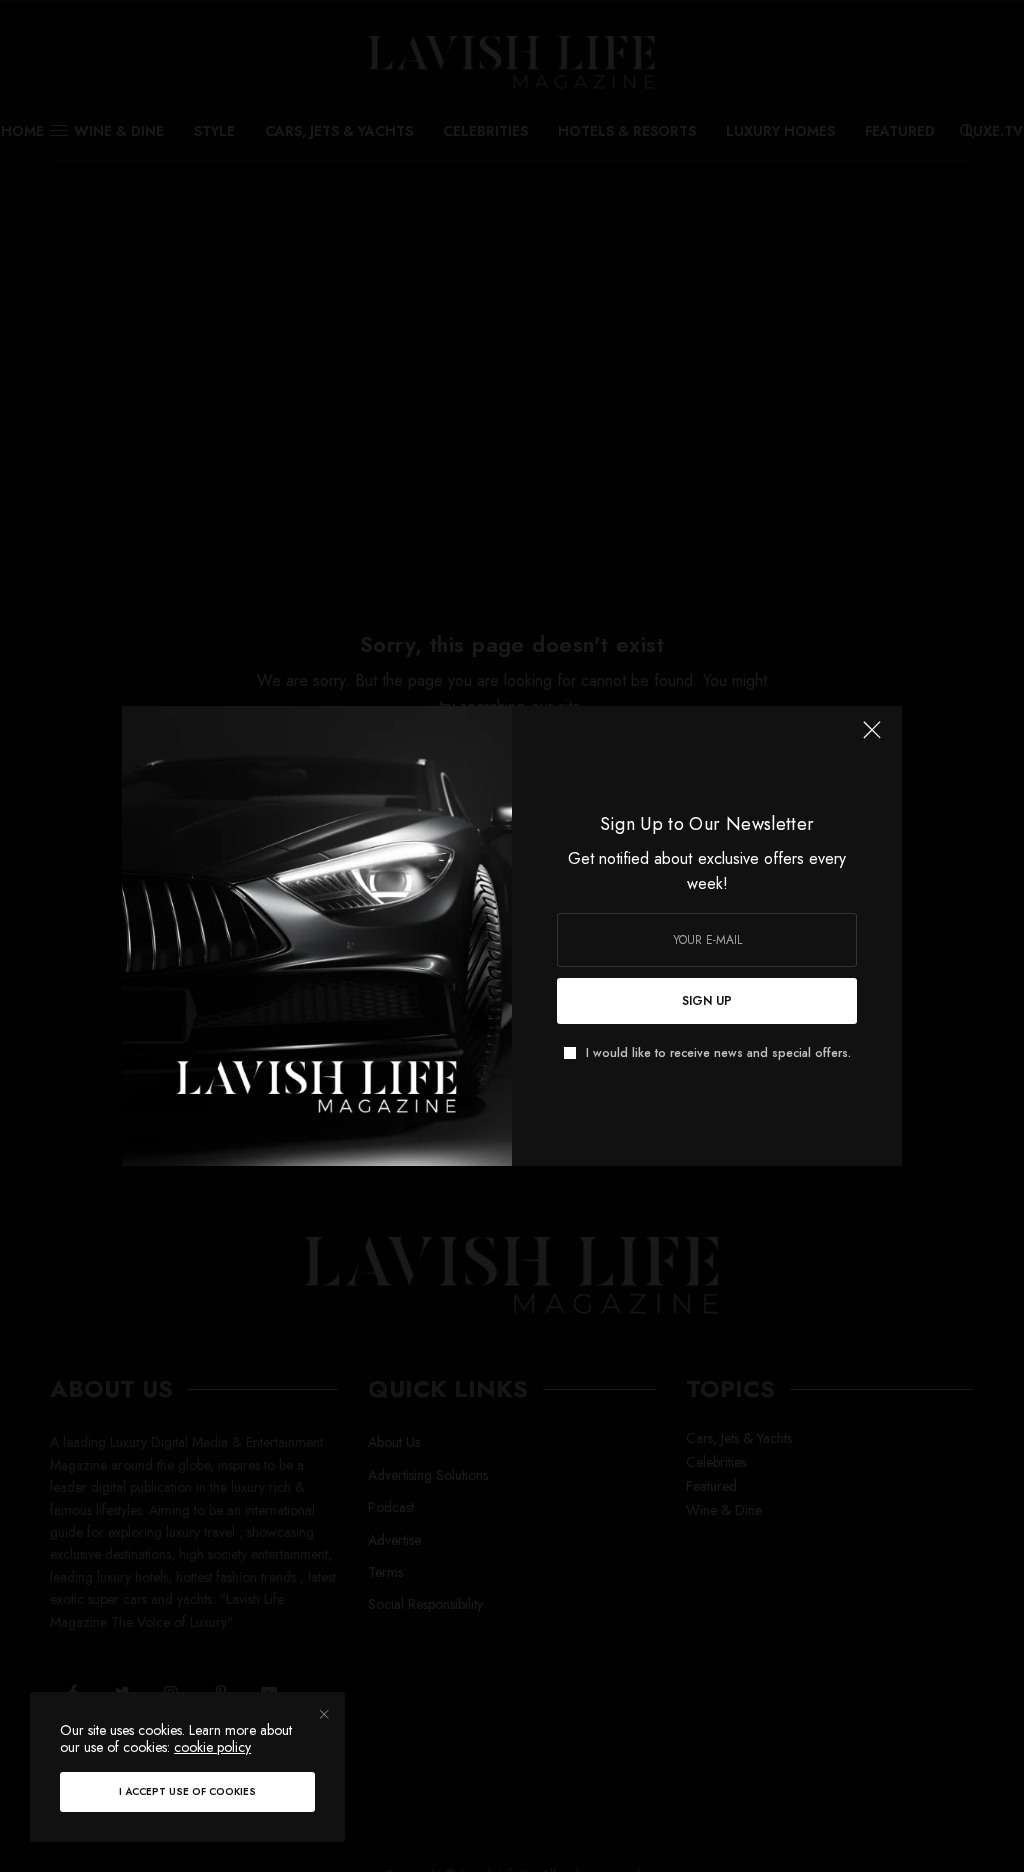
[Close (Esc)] (872, 738)
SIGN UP (707, 1001)
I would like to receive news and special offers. (718, 1053)
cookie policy (212, 1747)
